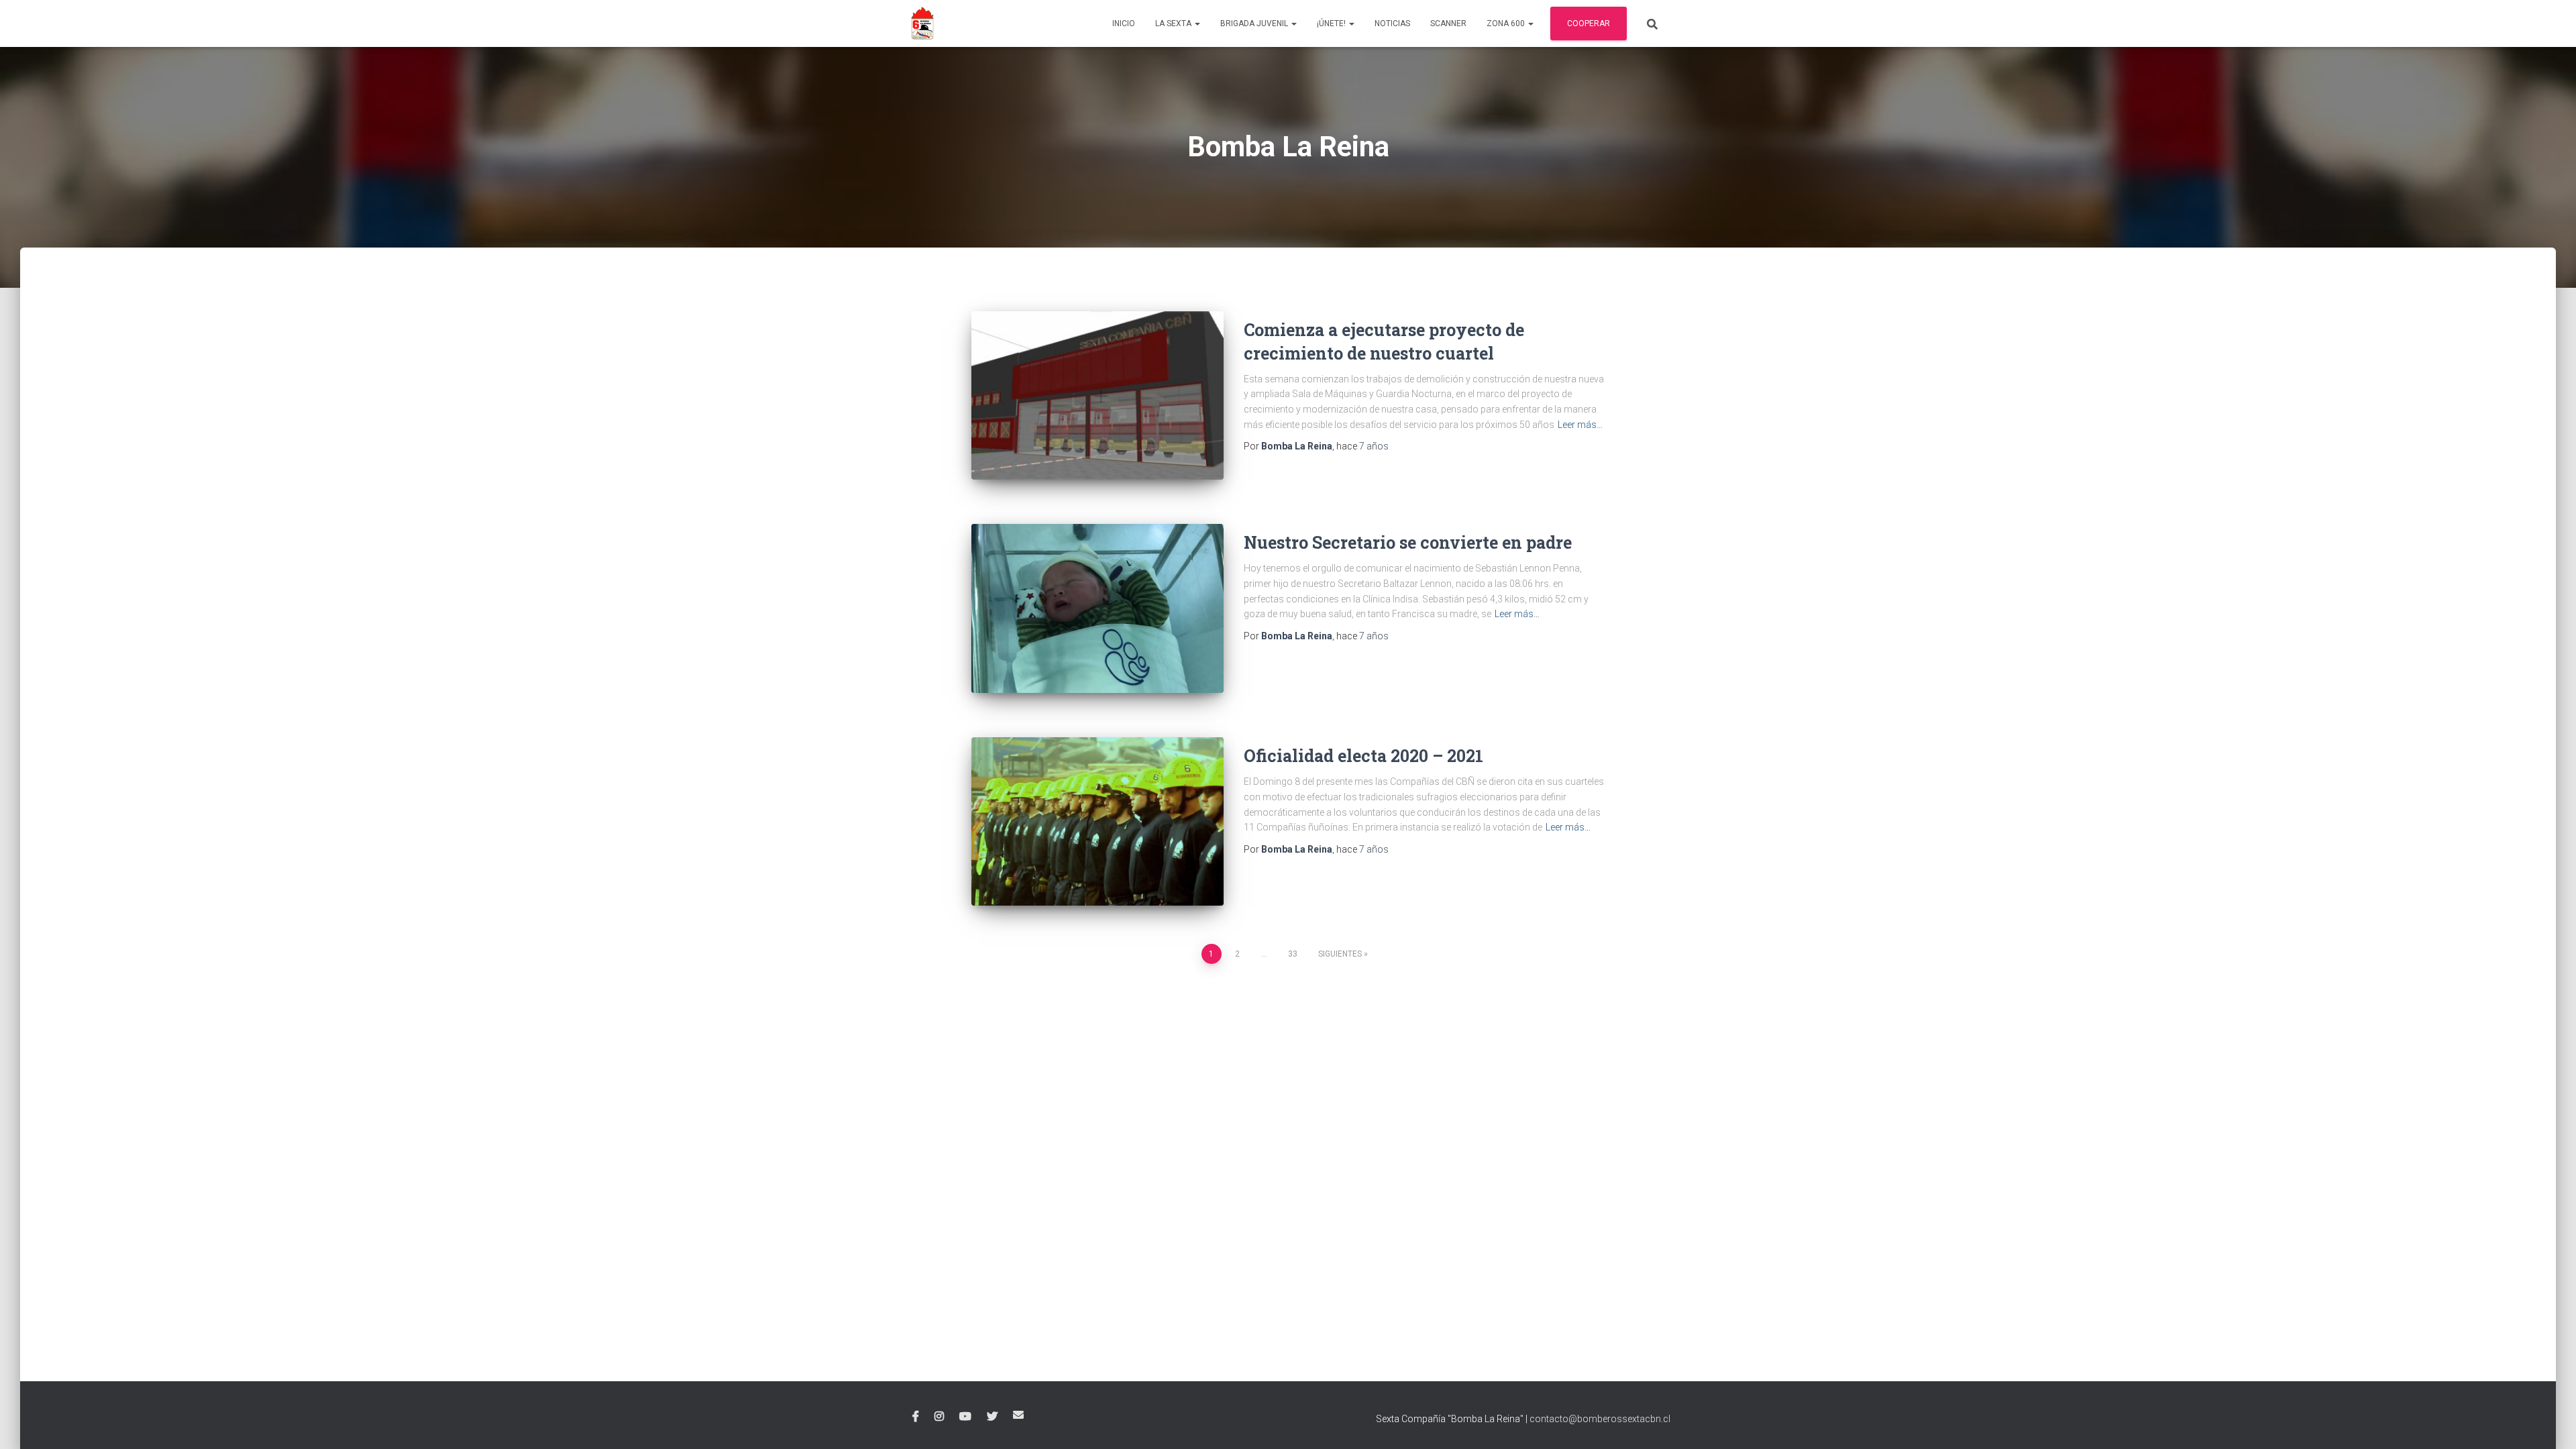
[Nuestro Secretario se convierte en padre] (1097, 608)
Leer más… (1580, 425)
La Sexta (1174, 23)
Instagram (939, 1417)
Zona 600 (1507, 23)
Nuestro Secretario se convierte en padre (1408, 542)
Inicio (1124, 23)
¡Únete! (1332, 23)
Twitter (992, 1417)
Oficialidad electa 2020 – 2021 (1363, 756)
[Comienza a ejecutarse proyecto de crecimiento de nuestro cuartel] (1097, 395)
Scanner (1448, 23)
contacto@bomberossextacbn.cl (1600, 1419)
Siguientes (1340, 954)
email (1018, 1415)
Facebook (916, 1417)
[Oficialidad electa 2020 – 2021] (1097, 821)
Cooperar (1589, 23)
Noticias (1392, 23)
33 (1293, 954)
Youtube (965, 1417)
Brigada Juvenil (1255, 23)
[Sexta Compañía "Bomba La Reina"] (922, 23)
